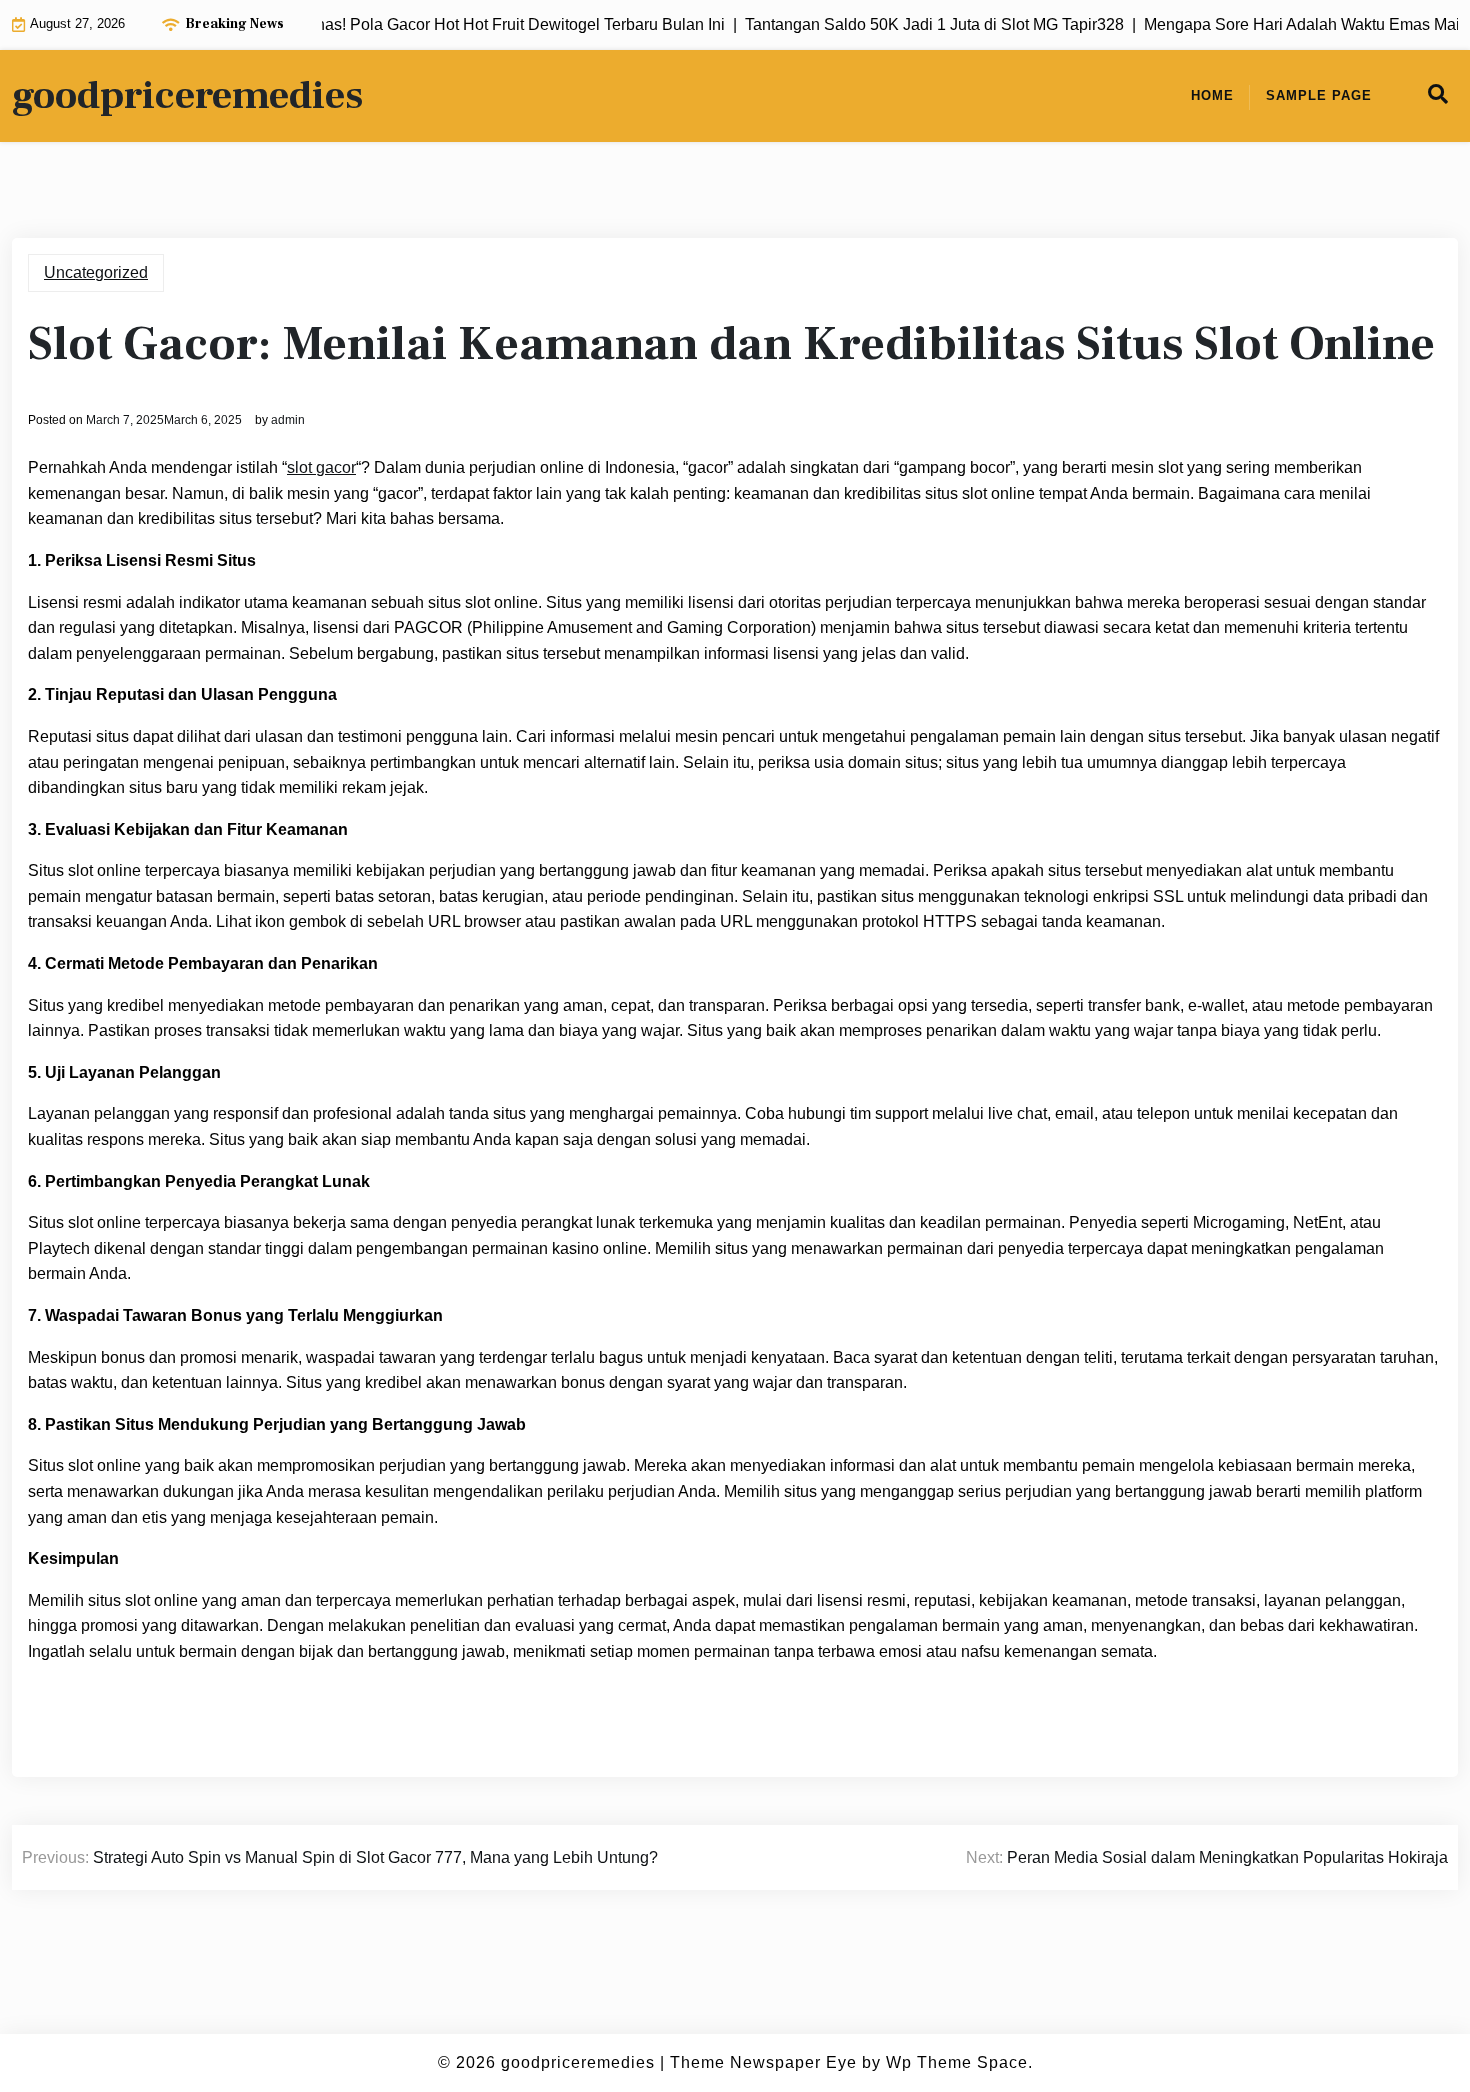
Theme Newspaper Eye (763, 2062)
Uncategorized (96, 272)
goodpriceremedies (187, 96)
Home (1212, 95)
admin (288, 420)
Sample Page (1319, 95)
